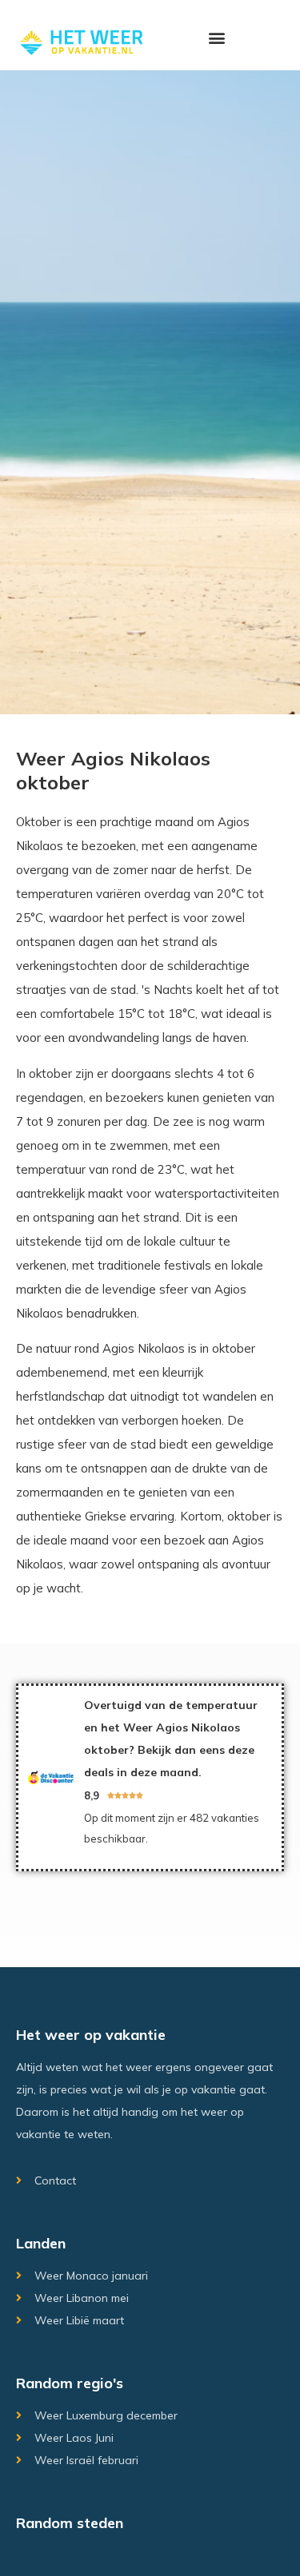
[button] (217, 37)
